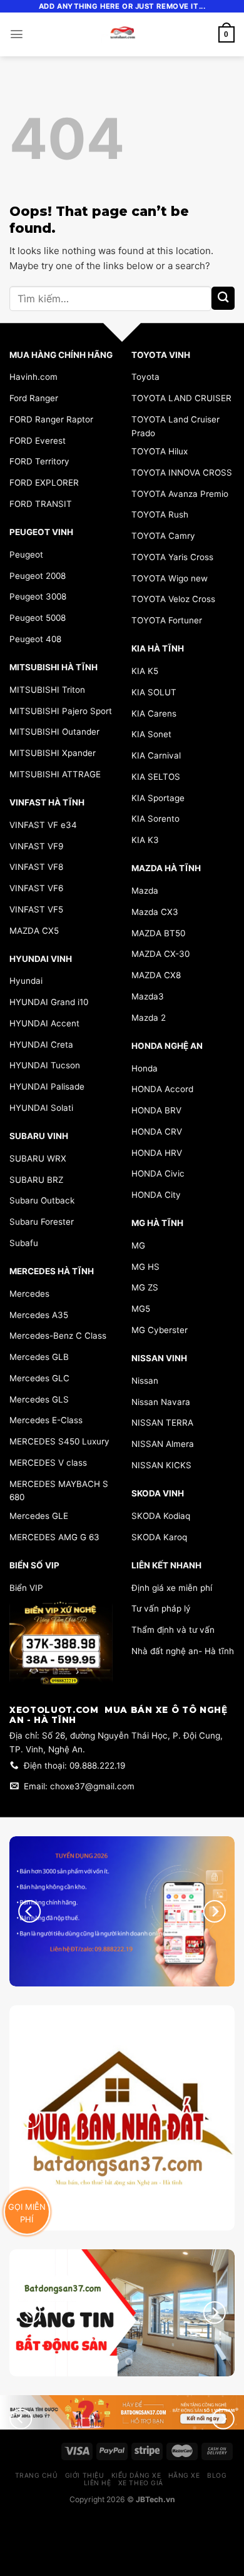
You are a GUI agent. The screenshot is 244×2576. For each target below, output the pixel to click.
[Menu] (17, 34)
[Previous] (29, 2313)
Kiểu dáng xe (136, 2475)
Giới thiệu (84, 2475)
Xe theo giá (141, 2483)
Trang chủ (37, 2475)
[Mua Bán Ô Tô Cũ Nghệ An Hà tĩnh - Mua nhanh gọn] (122, 34)
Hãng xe (184, 2475)
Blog (217, 2475)
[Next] (215, 2313)
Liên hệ (98, 2483)
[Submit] (223, 298)
